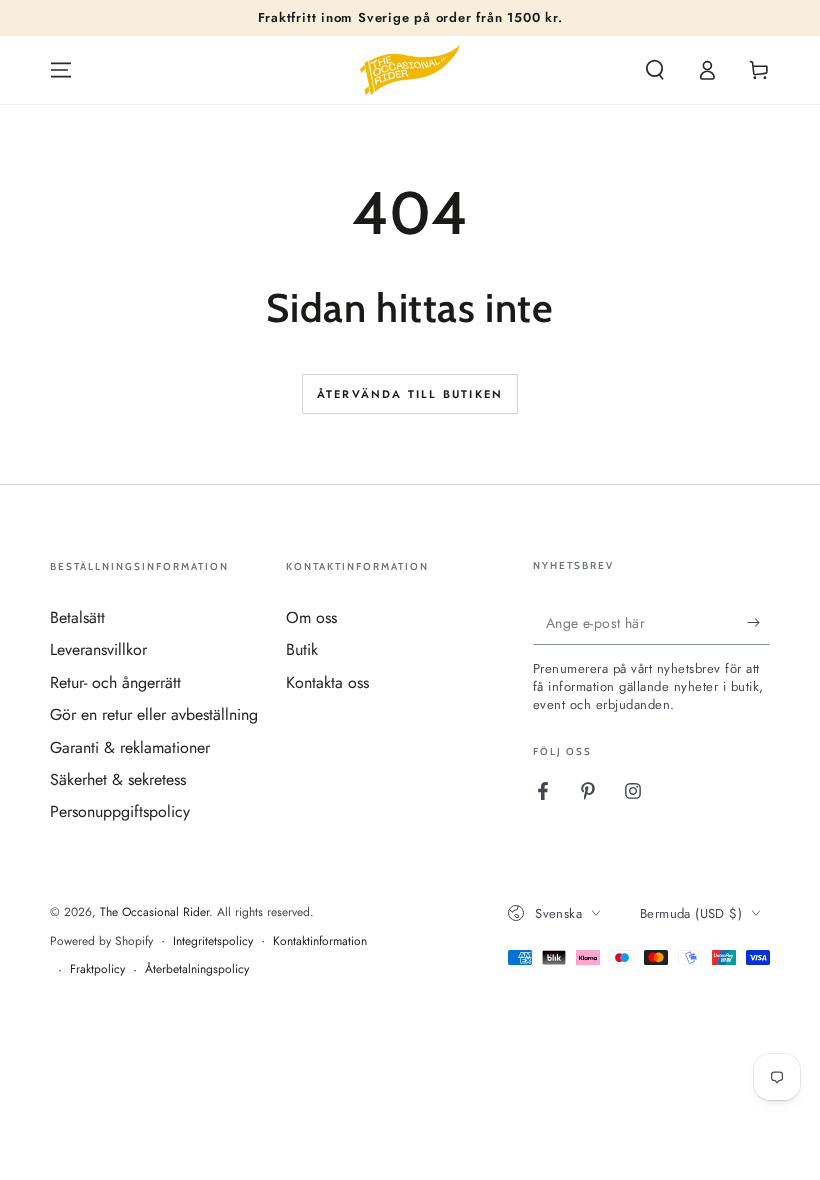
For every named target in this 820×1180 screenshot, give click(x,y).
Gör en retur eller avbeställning (154, 714)
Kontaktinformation (320, 941)
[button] (655, 70)
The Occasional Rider (154, 912)
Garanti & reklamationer (130, 747)
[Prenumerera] (758, 622)
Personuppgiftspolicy (120, 811)
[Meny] (61, 70)
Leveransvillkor (98, 649)
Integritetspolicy (213, 941)
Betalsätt (77, 617)
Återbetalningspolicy (197, 969)
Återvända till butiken (410, 394)
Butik (302, 649)
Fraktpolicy (97, 969)
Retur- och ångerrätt (115, 682)
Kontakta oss (327, 682)
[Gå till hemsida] (410, 70)
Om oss (311, 617)
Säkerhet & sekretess (118, 779)
